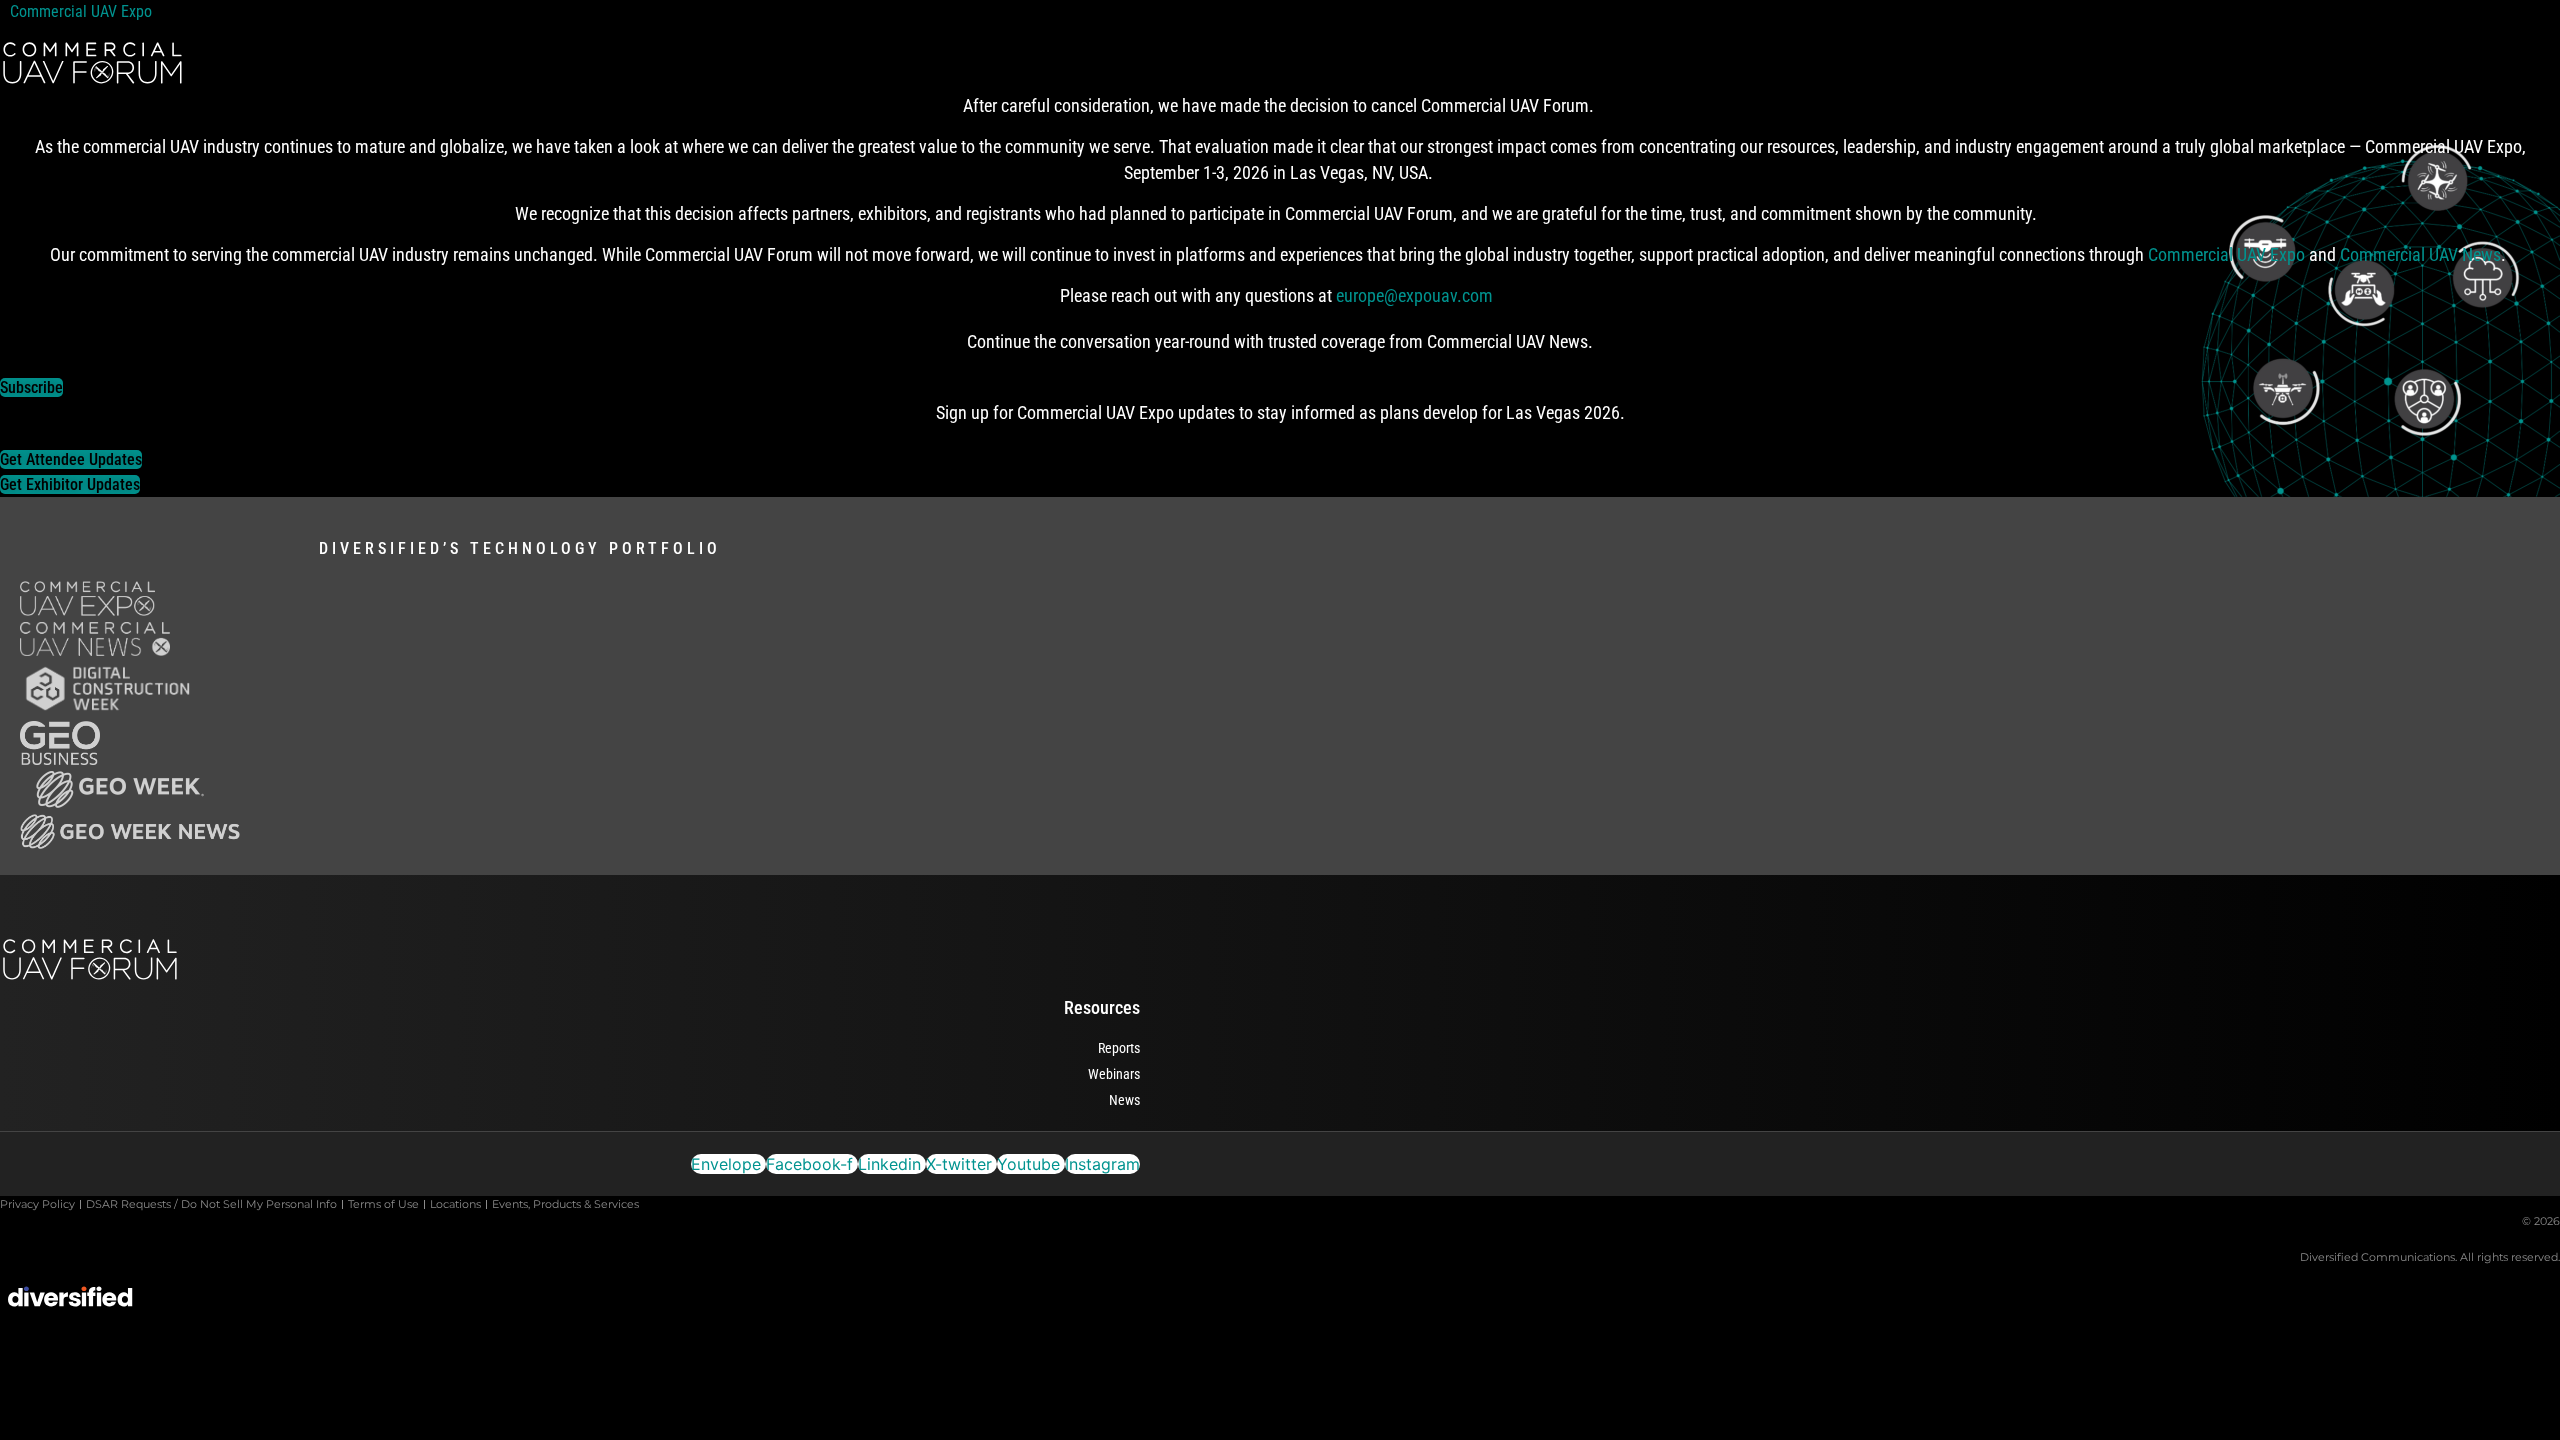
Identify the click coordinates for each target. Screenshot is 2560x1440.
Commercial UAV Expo (85, 11)
